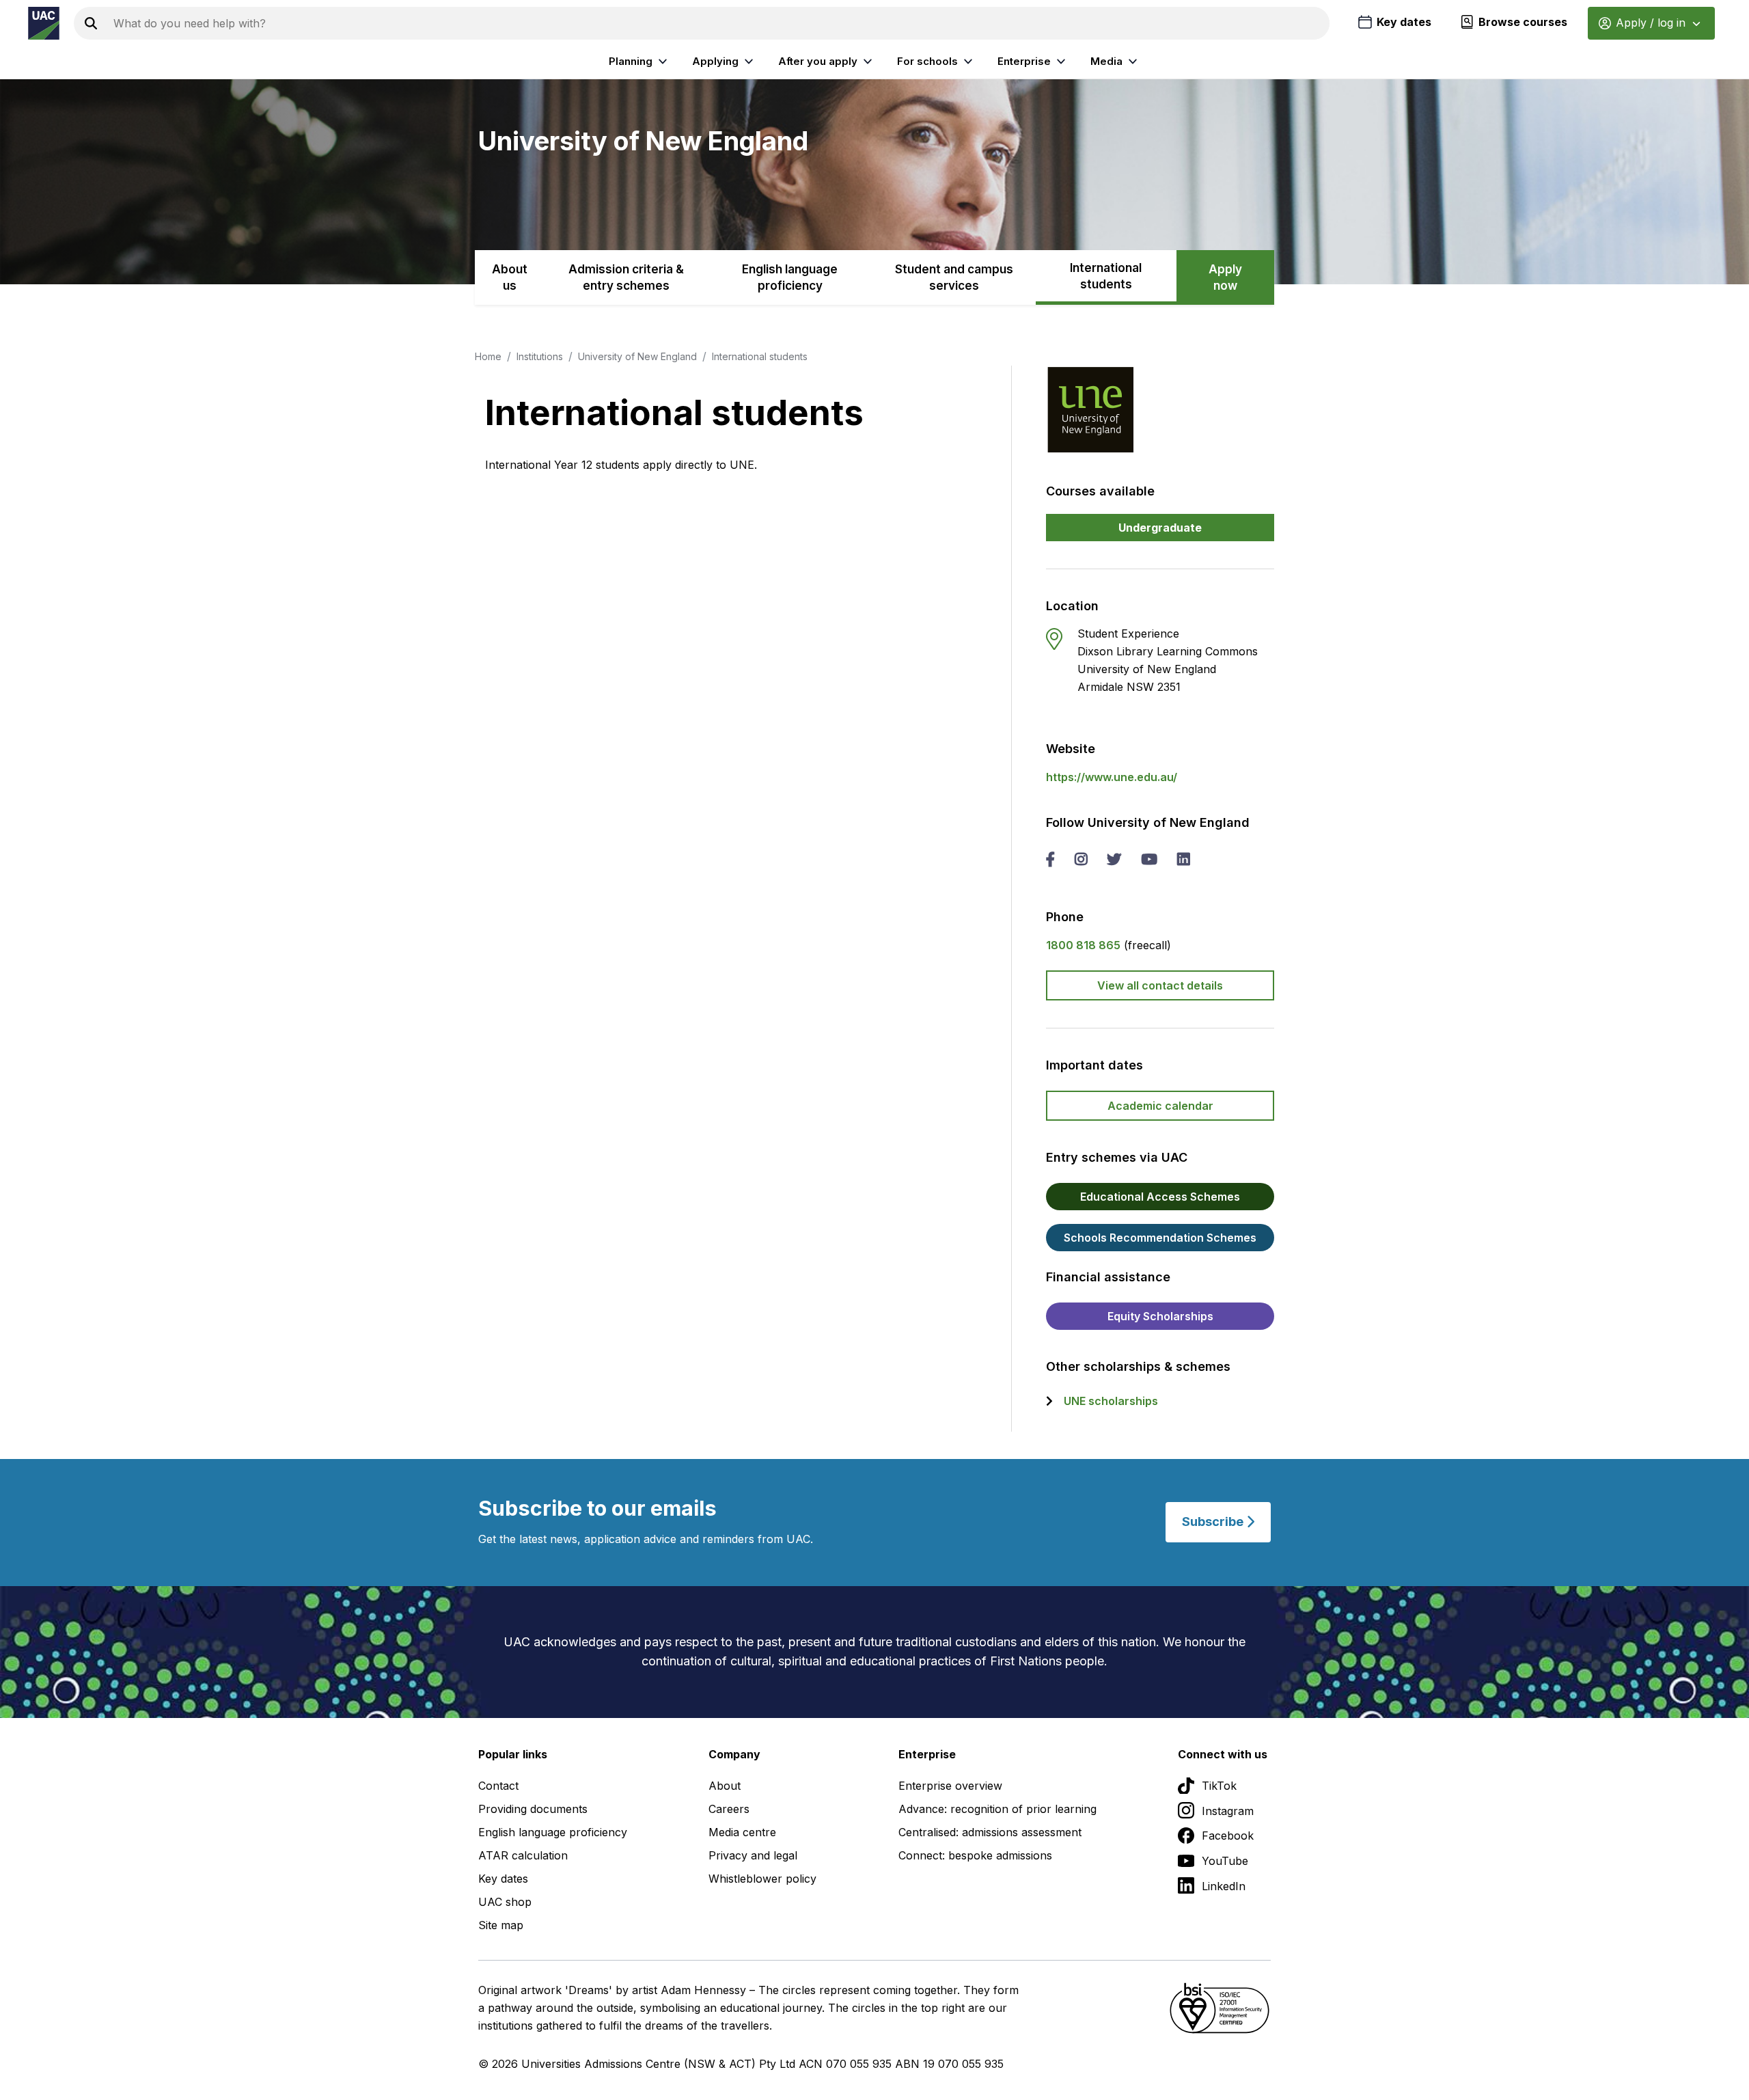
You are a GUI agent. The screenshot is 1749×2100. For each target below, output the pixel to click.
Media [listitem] (1106, 61)
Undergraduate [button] (1160, 528)
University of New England (637, 356)
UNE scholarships (1111, 1401)
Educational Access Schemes (1160, 1197)
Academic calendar (1160, 1106)
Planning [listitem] (631, 61)
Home (488, 356)
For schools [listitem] (927, 61)
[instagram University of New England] (1081, 860)
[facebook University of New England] (1050, 860)
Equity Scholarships (1160, 1316)
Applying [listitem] (715, 61)
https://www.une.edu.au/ (1112, 777)
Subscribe (1214, 1522)
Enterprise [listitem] (1024, 61)
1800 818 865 (1083, 945)
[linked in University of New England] (1183, 860)
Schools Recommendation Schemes (1160, 1238)
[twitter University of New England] (1114, 860)
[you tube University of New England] (1149, 860)
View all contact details (1160, 985)
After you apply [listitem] (818, 61)
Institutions (540, 356)
